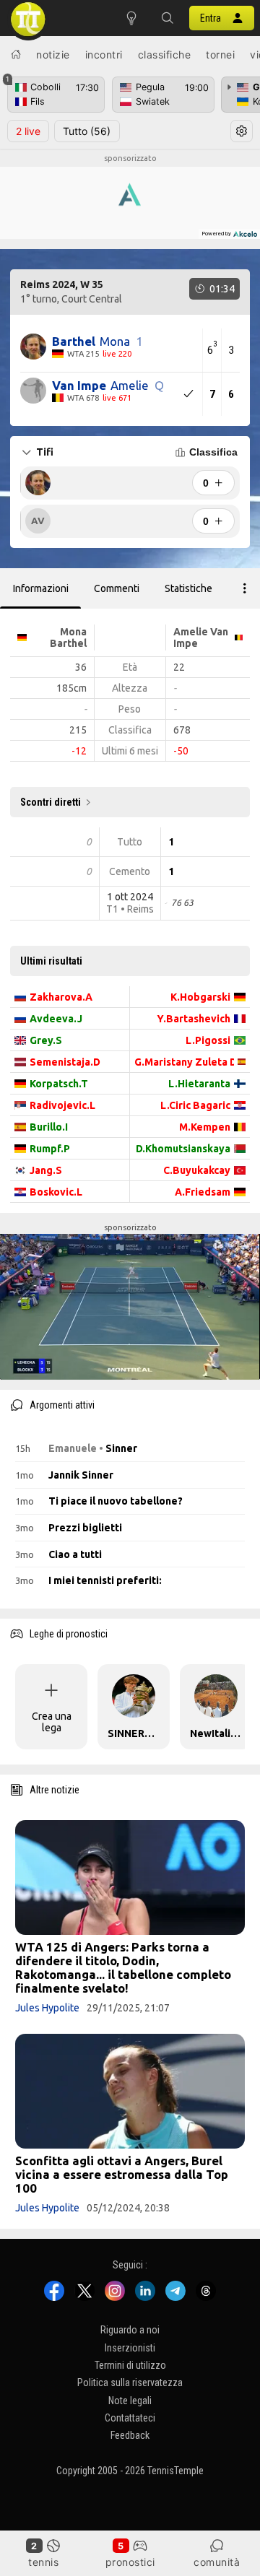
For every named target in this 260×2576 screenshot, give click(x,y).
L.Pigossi (208, 1040)
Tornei (220, 55)
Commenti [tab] (117, 588)
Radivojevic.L (62, 1105)
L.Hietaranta (199, 1084)
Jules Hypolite (47, 2008)
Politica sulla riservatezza (130, 2383)
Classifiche (165, 55)
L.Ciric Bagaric (195, 1105)
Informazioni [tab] (41, 588)
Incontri (104, 55)
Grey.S (46, 1040)
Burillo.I (49, 1127)
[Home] (16, 54)
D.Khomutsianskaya (183, 1149)
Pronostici (130, 2562)
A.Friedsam (203, 1192)
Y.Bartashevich (194, 1019)
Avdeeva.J (56, 1019)
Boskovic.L (56, 1192)
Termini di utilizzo (130, 2365)
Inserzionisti (130, 2348)
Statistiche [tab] (188, 588)
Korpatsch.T (59, 1084)
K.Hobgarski (200, 997)
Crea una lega (52, 1722)
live (28, 131)
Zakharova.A (61, 997)
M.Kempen (205, 1127)
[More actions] (245, 588)
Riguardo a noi (130, 2330)
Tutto (87, 131)
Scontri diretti (51, 802)
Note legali (130, 2401)
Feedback (130, 2435)
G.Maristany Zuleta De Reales (184, 1062)
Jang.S (46, 1170)
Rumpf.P (50, 1149)
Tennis (43, 2562)
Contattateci (130, 2418)
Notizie (53, 55)
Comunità (217, 2562)
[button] (168, 18)
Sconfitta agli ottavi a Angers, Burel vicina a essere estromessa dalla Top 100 (122, 2174)
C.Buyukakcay (197, 1170)
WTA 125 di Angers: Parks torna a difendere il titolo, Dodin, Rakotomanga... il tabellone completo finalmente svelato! (123, 1967)
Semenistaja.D (65, 1062)
